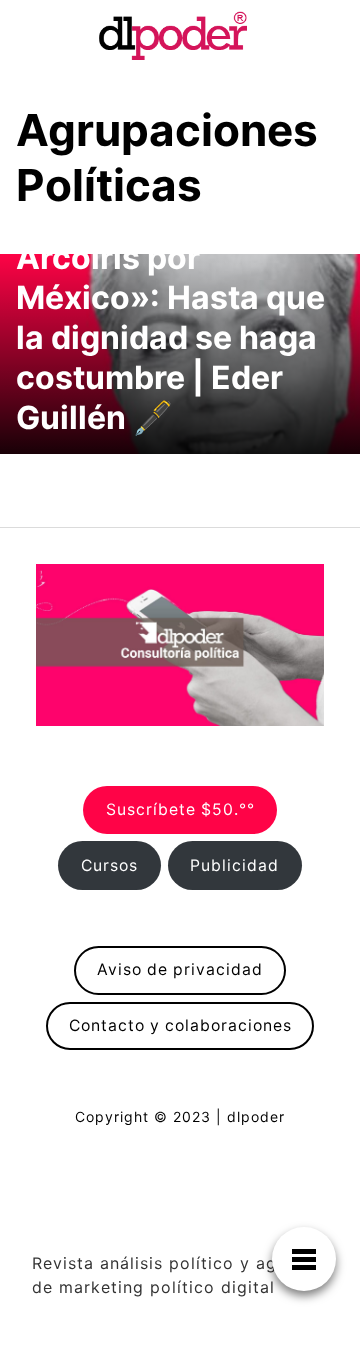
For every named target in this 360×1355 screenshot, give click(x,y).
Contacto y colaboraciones (180, 1025)
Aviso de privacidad (180, 969)
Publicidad (234, 865)
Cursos (109, 865)
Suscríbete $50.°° (180, 809)
